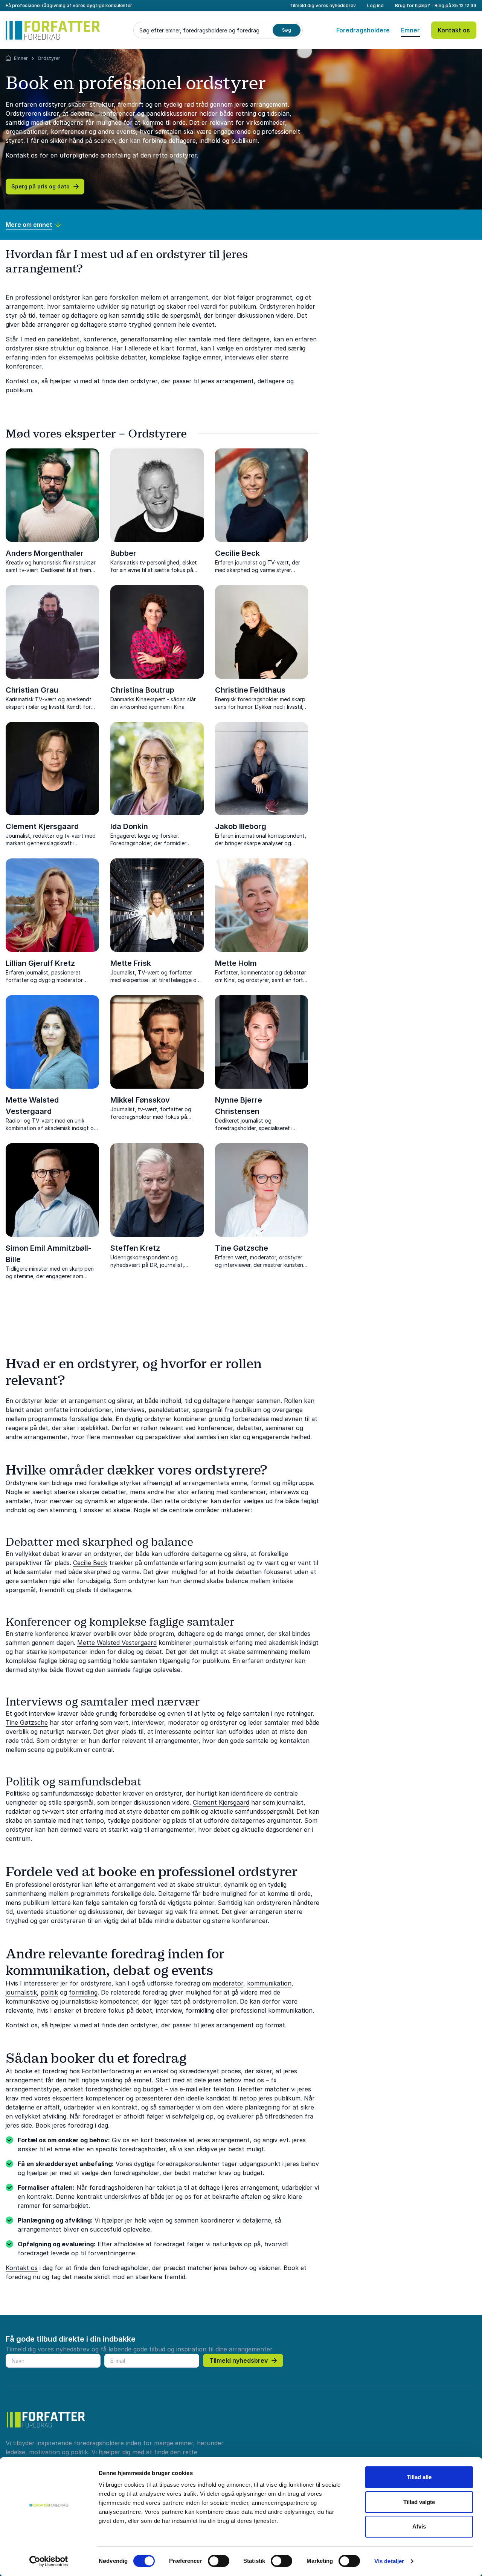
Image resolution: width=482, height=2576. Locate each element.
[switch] (219, 2561)
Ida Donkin (129, 826)
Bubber (123, 553)
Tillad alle (419, 2477)
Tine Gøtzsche (242, 1248)
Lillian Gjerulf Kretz (40, 963)
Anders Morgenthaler (45, 553)
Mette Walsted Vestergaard (117, 1643)
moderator (228, 1983)
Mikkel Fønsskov (140, 1100)
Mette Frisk (131, 963)
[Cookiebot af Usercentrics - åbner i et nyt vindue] (49, 2561)
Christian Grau (32, 690)
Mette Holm (236, 963)
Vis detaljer (389, 2561)
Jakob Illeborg (241, 826)
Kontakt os (454, 30)
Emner (410, 30)
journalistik (21, 1992)
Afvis (419, 2526)
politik (49, 1992)
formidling (83, 1992)
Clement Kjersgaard (42, 826)
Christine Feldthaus (250, 690)
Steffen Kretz (135, 1248)
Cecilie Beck (237, 553)
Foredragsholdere (363, 30)
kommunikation (269, 1983)
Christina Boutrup (142, 690)
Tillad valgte (419, 2502)
